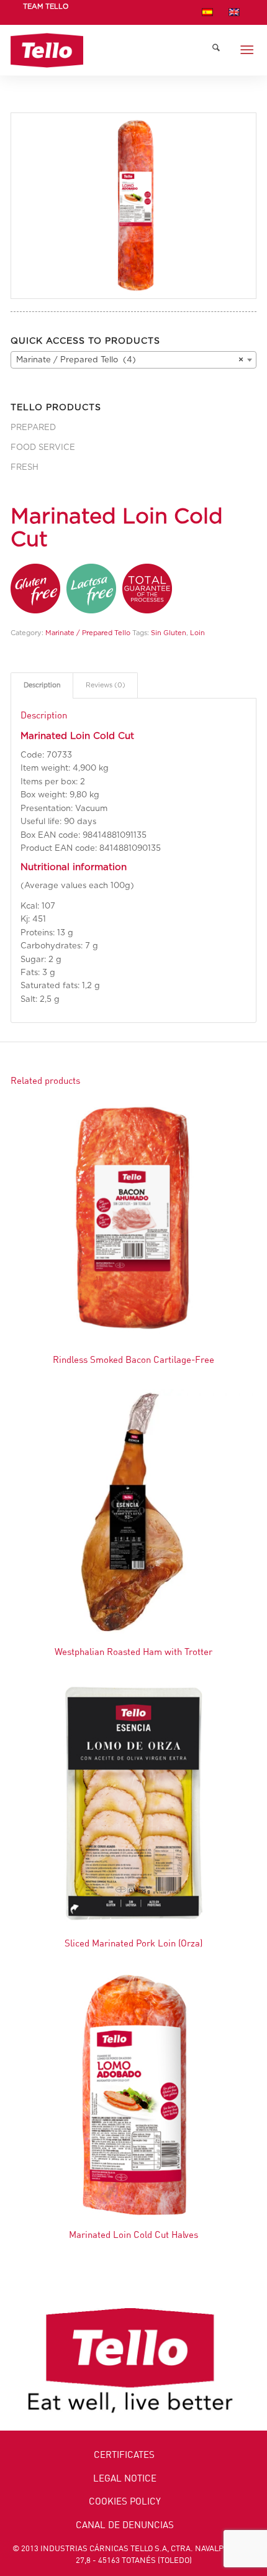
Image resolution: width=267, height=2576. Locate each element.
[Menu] (247, 50)
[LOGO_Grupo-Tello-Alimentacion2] (109, 50)
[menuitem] (46, 14)
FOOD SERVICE (43, 448)
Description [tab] (42, 685)
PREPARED (33, 428)
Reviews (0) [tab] (106, 685)
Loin (197, 633)
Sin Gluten (169, 633)
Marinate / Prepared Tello (88, 633)
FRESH (25, 468)
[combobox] (133, 360)
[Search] (216, 50)
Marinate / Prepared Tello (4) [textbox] (130, 360)
